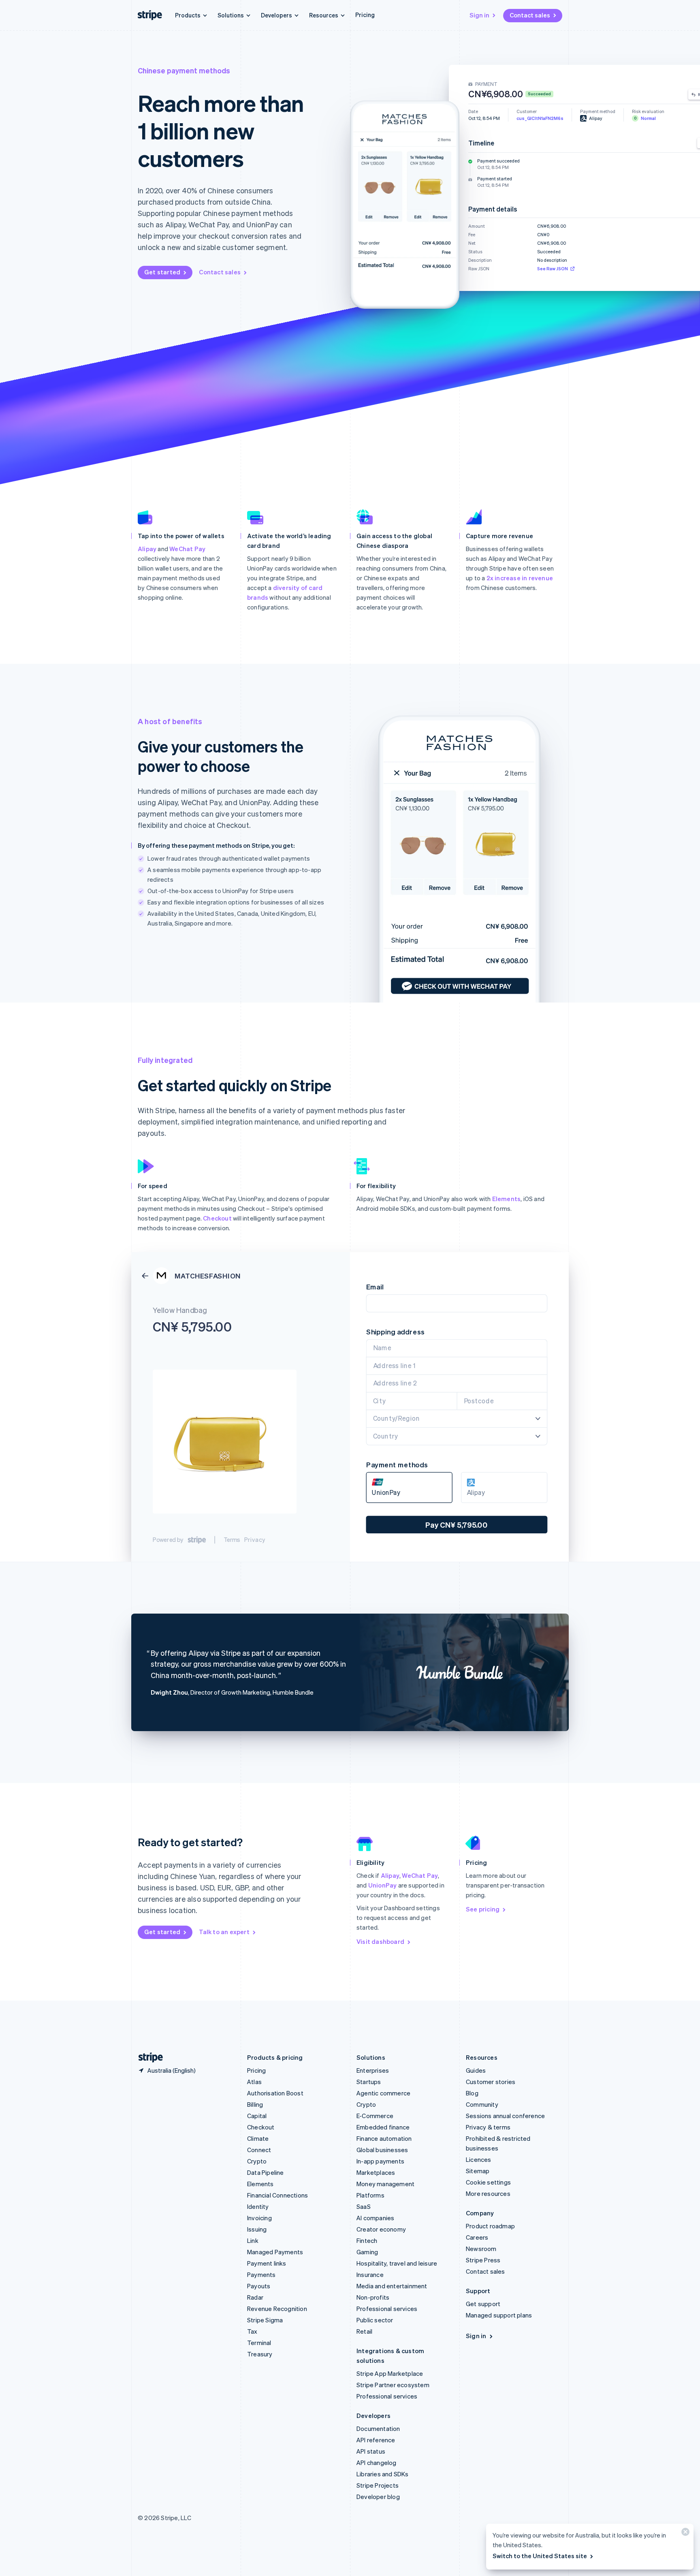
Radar (255, 2297)
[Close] (684, 2534)
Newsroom (481, 2249)
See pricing (483, 1909)
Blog (472, 2093)
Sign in (479, 15)
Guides (476, 2070)
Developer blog (378, 2497)
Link (253, 2240)
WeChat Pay (187, 549)
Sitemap (478, 2171)
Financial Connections (277, 2195)
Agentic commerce (383, 2093)
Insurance (370, 2275)
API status (371, 2451)
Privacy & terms (488, 2127)
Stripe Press (483, 2260)
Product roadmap (490, 2226)
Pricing (365, 15)
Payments (261, 2275)
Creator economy (381, 2229)
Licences (479, 2159)
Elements (507, 1199)
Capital (257, 2116)
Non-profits (373, 2297)
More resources (488, 2193)
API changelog (377, 2463)
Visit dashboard (380, 1941)
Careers (477, 2237)
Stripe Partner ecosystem (393, 2385)
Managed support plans (499, 2315)
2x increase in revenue (520, 578)
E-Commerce (375, 2116)
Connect (259, 2150)
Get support (483, 2304)
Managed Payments (275, 2252)
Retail (364, 2331)
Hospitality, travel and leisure (397, 2263)
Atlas (254, 2082)
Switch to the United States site (540, 2556)
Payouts (259, 2286)
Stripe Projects (378, 2485)
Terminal (259, 2343)
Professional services (387, 2309)
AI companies (375, 2218)
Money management (385, 2184)
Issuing (257, 2229)
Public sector (375, 2320)
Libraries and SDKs (383, 2474)
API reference (376, 2440)
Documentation (378, 2428)
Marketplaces (376, 2172)
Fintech (367, 2240)
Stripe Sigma (265, 2320)
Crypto (257, 2161)
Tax (252, 2331)
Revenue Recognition (277, 2309)
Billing (255, 2104)
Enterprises (373, 2070)
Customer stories (491, 2082)
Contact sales (530, 15)
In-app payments (380, 2161)
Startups (369, 2082)
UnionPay (383, 1885)
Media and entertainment (392, 2286)
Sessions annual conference (505, 2116)
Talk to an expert (224, 1932)
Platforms (370, 2195)
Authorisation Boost (275, 2093)
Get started (162, 272)
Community (482, 2104)
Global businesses (382, 2150)
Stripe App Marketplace (390, 2373)
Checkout (217, 1218)
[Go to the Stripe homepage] (147, 2058)
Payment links (267, 2263)
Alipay (147, 549)
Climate (258, 2138)
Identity (258, 2206)
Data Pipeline (266, 2172)
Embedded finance (383, 2127)
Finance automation (384, 2138)
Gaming (367, 2252)
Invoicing (259, 2218)
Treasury (260, 2354)
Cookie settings (488, 2182)
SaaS (364, 2206)
